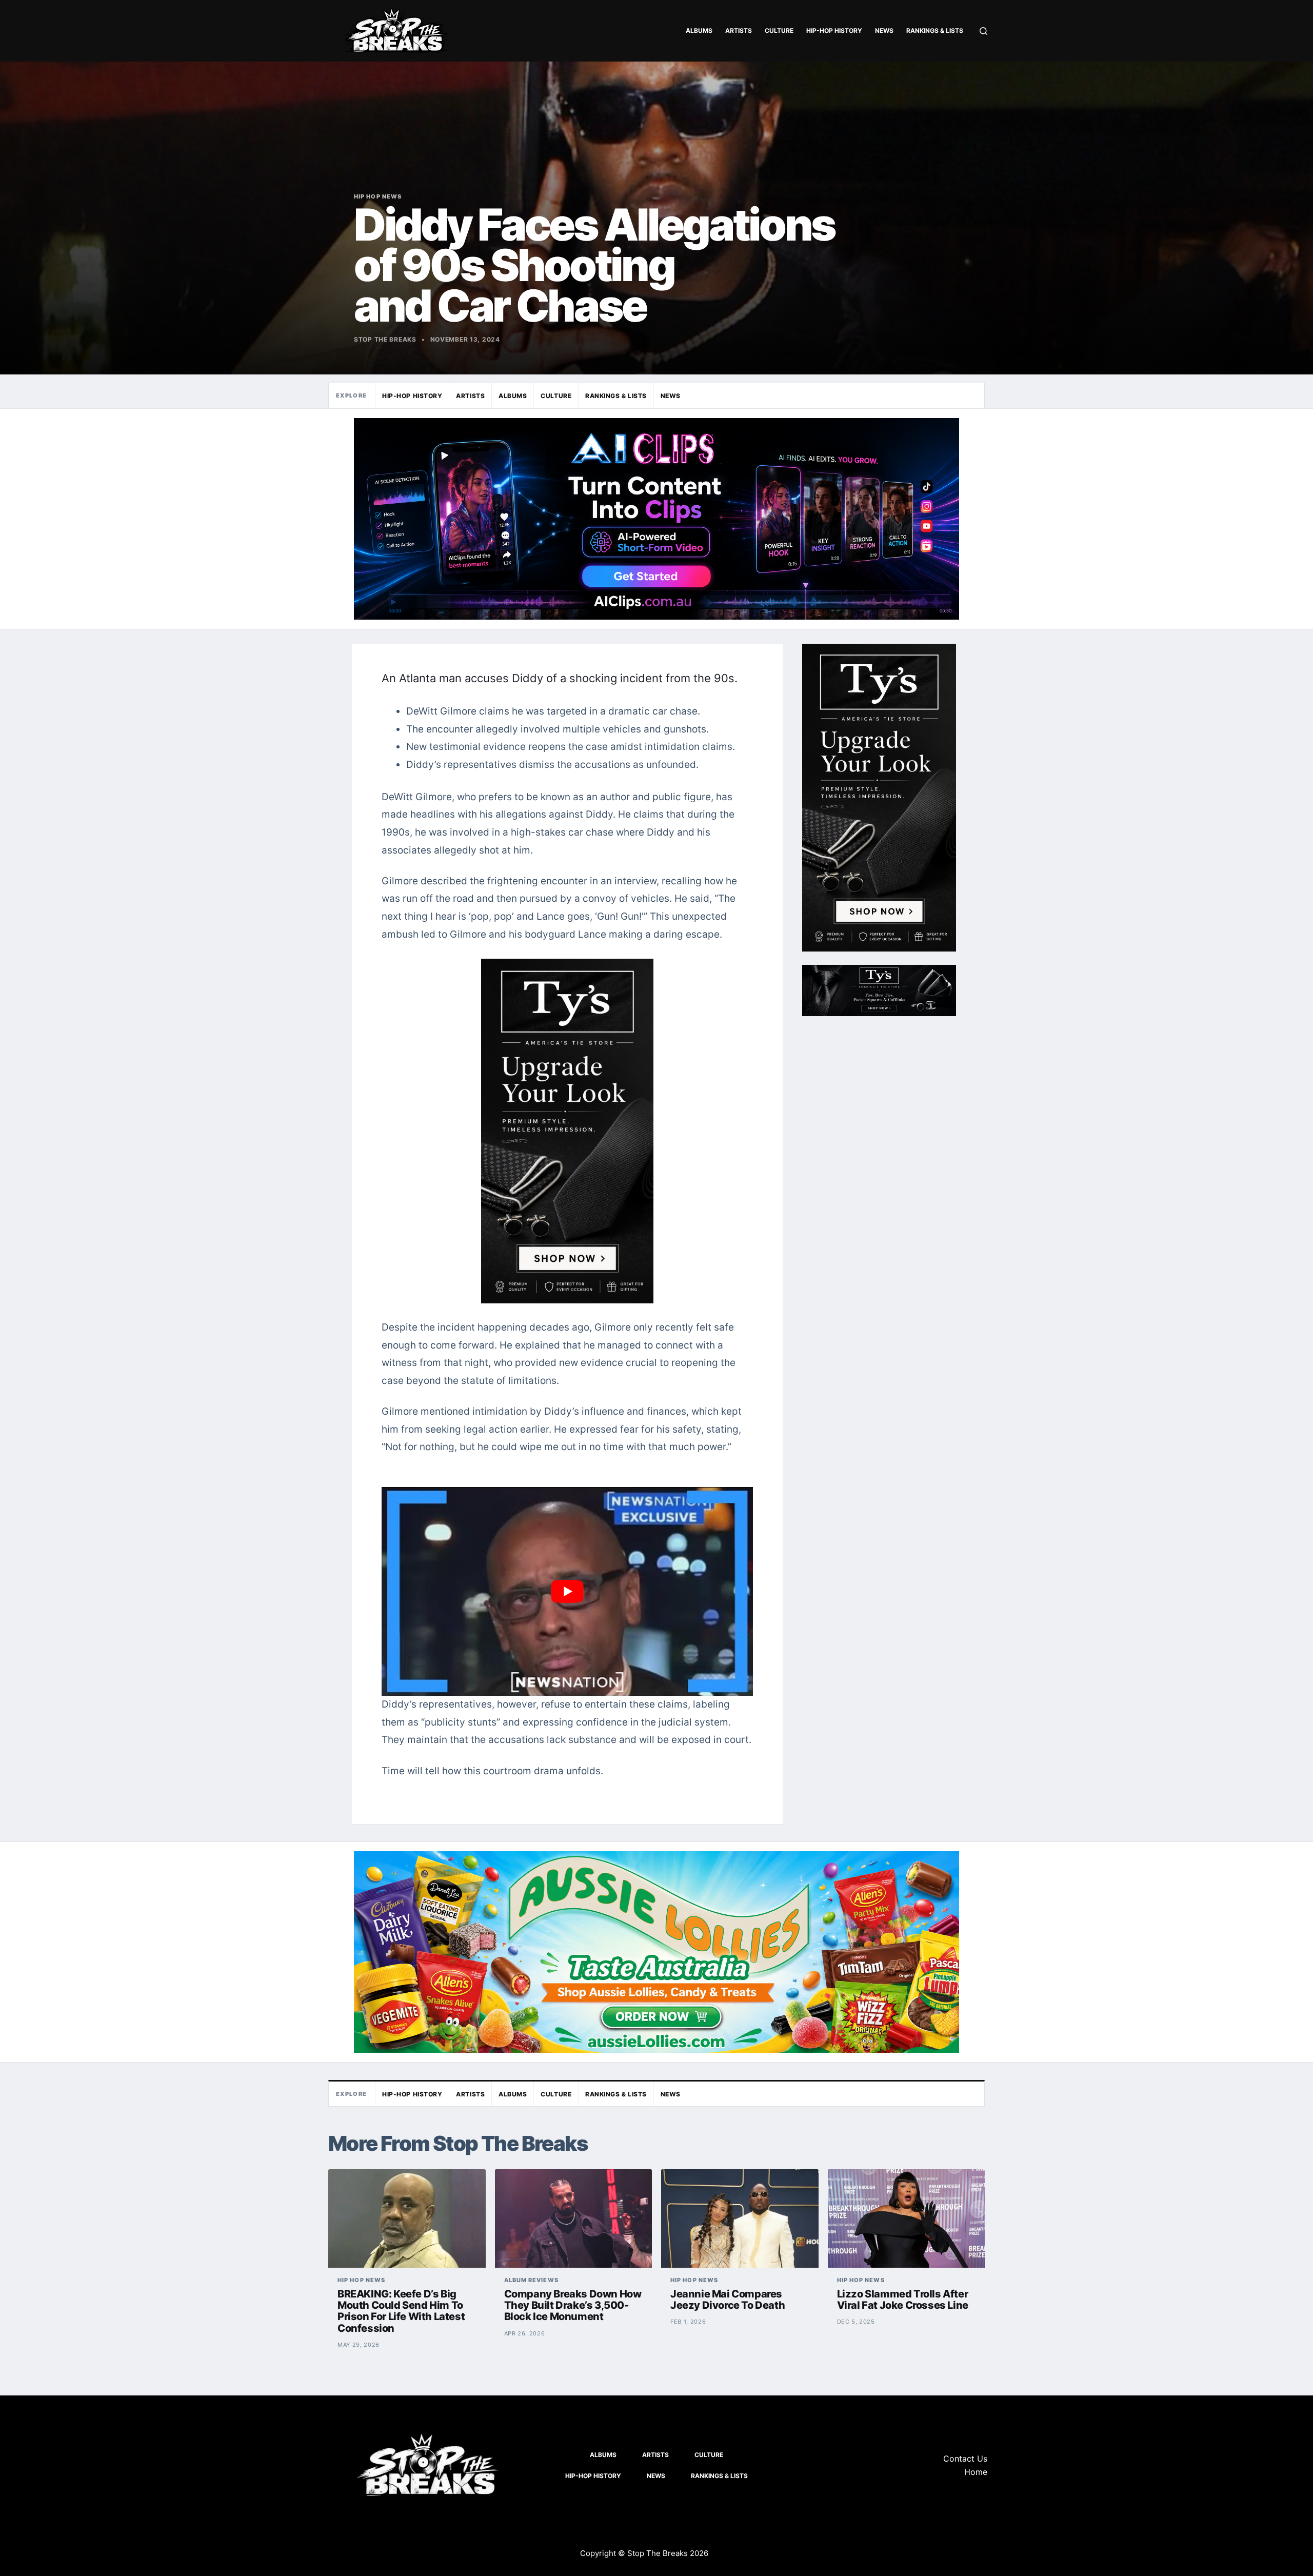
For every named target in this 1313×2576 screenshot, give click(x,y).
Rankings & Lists (935, 31)
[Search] (983, 31)
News (884, 31)
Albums (699, 31)
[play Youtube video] (567, 1591)
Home (976, 2472)
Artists (739, 31)
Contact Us (965, 2459)
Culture (779, 31)
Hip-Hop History (834, 31)
